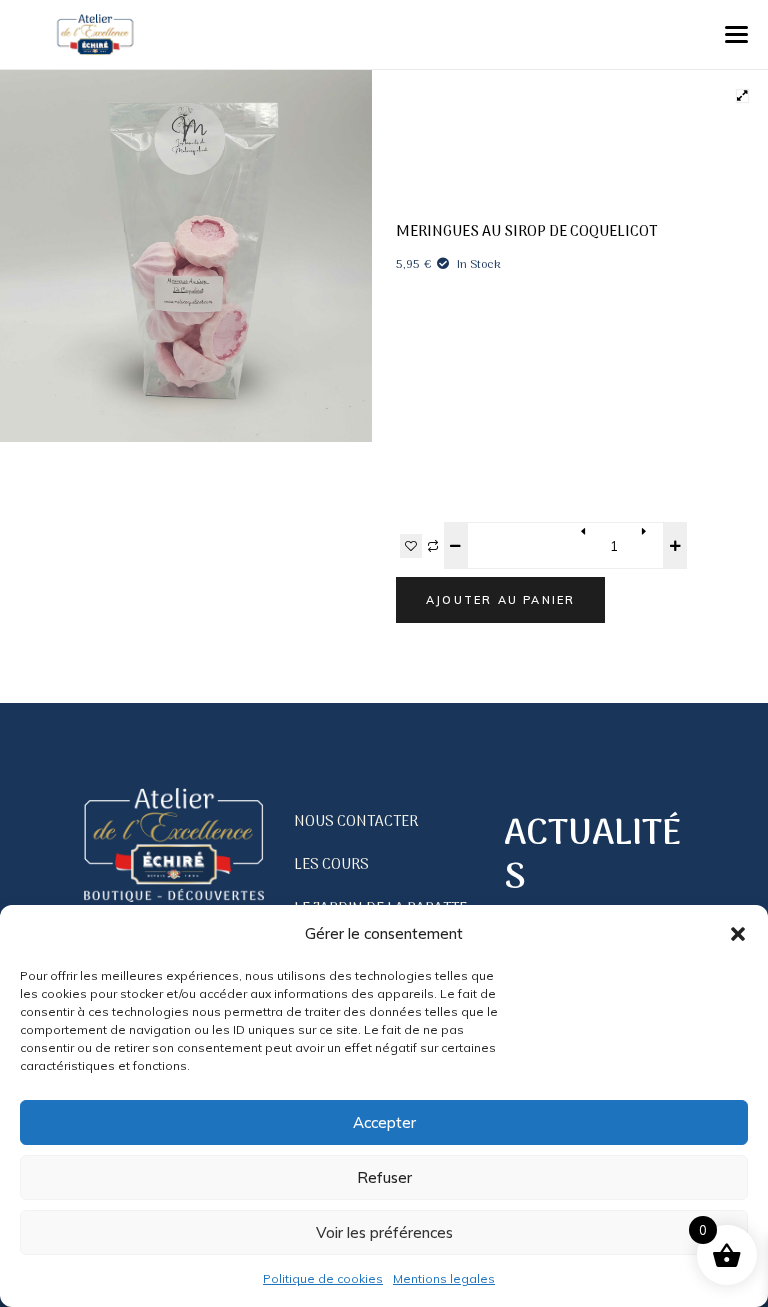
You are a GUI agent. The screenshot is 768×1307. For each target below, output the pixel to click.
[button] (738, 934)
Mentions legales (444, 1278)
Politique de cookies (323, 1278)
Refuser (384, 1177)
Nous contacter (356, 822)
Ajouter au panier (500, 600)
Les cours (331, 865)
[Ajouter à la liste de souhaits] (411, 546)
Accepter (384, 1122)
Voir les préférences (384, 1232)
